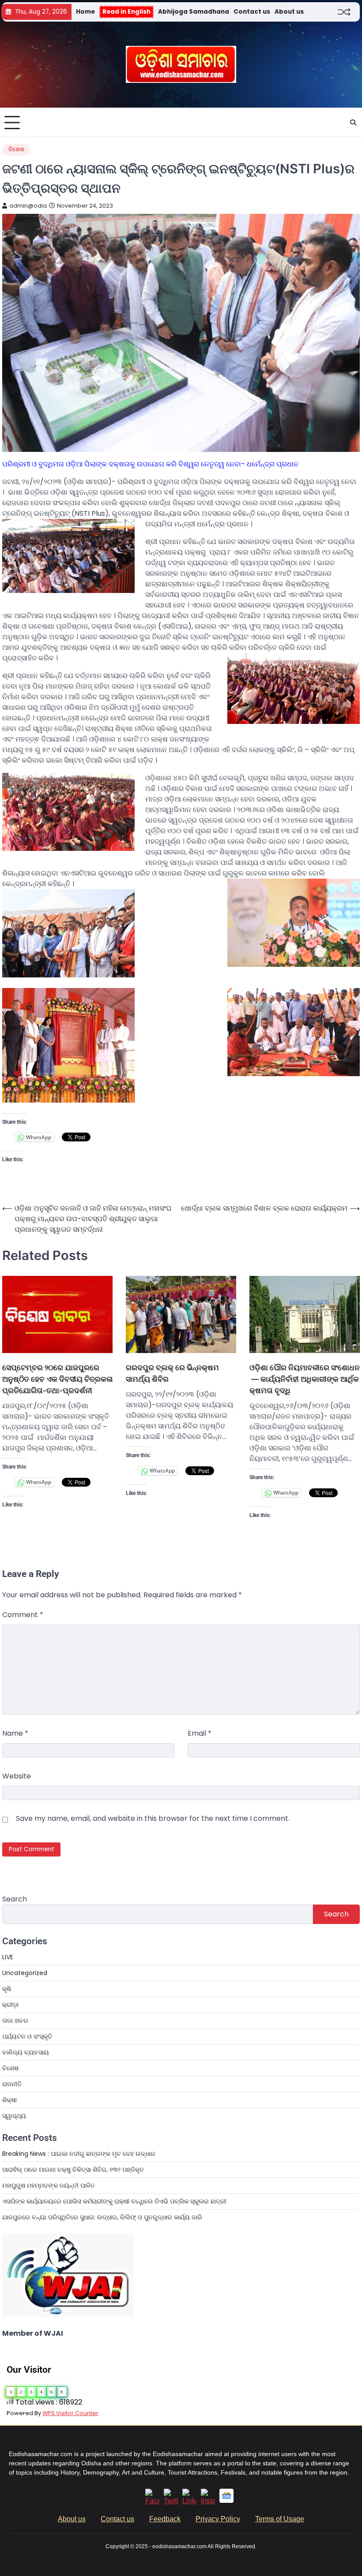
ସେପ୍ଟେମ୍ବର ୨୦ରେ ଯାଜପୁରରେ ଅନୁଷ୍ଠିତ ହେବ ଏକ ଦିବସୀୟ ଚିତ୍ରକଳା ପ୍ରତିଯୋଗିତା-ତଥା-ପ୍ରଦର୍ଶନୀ (57, 1379)
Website (17, 1776)
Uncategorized (25, 1973)
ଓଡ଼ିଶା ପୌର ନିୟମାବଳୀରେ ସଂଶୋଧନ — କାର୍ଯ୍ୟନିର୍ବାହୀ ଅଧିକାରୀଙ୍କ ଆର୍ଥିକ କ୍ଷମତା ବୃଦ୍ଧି (305, 1379)
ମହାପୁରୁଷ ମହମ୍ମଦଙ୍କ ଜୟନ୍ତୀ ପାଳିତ (49, 2185)
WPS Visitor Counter (70, 2413)
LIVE (8, 1957)
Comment (23, 1615)
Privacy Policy (218, 2519)
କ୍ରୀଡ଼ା (10, 2005)
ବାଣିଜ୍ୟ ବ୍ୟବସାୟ (26, 2052)
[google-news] (226, 2500)
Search (15, 1899)
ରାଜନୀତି (12, 2084)
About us (289, 12)
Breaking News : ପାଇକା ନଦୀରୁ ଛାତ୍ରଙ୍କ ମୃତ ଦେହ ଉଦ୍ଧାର (79, 2154)
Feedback (165, 2519)
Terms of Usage (280, 2519)
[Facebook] (152, 2501)
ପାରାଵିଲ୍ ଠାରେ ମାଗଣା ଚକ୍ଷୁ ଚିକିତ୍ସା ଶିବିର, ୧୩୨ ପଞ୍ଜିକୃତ (74, 2170)
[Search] (353, 123)
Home (85, 12)
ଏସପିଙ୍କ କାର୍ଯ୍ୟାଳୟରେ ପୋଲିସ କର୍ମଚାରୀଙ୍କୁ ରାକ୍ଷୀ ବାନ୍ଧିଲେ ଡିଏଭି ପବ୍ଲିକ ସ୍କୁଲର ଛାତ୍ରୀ (114, 2201)
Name (15, 1733)
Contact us (252, 12)
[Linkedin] (189, 2501)
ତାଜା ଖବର (15, 2021)
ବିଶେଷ (16, 149)
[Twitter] (171, 2501)
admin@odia (28, 206)
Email (200, 1733)
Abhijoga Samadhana (194, 12)
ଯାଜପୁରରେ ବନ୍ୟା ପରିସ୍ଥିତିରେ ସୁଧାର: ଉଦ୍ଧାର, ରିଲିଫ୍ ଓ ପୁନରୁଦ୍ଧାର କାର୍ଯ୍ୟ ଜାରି (102, 2217)
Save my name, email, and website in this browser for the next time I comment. (153, 1818)
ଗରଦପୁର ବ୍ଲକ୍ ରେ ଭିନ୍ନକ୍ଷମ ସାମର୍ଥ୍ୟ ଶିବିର (172, 1373)
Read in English (126, 12)
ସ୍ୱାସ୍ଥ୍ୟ (14, 2116)
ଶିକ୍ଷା (9, 2100)
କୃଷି (7, 1989)
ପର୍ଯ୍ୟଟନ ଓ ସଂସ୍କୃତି (27, 2036)
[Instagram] (208, 2501)
